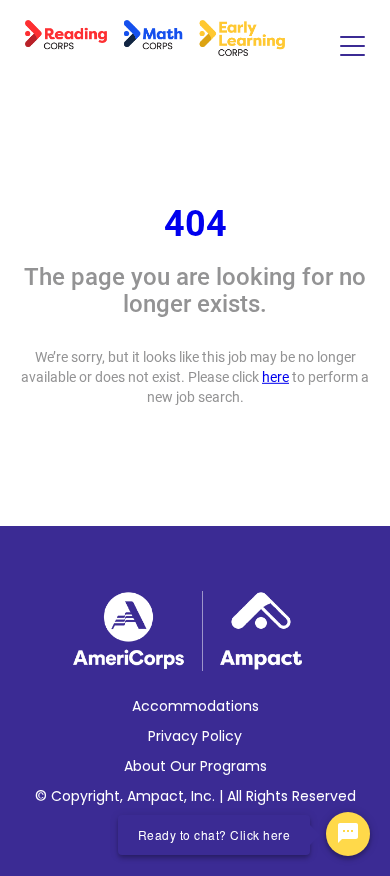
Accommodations (195, 706)
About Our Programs (195, 766)
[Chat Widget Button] (348, 834)
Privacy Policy (195, 736)
